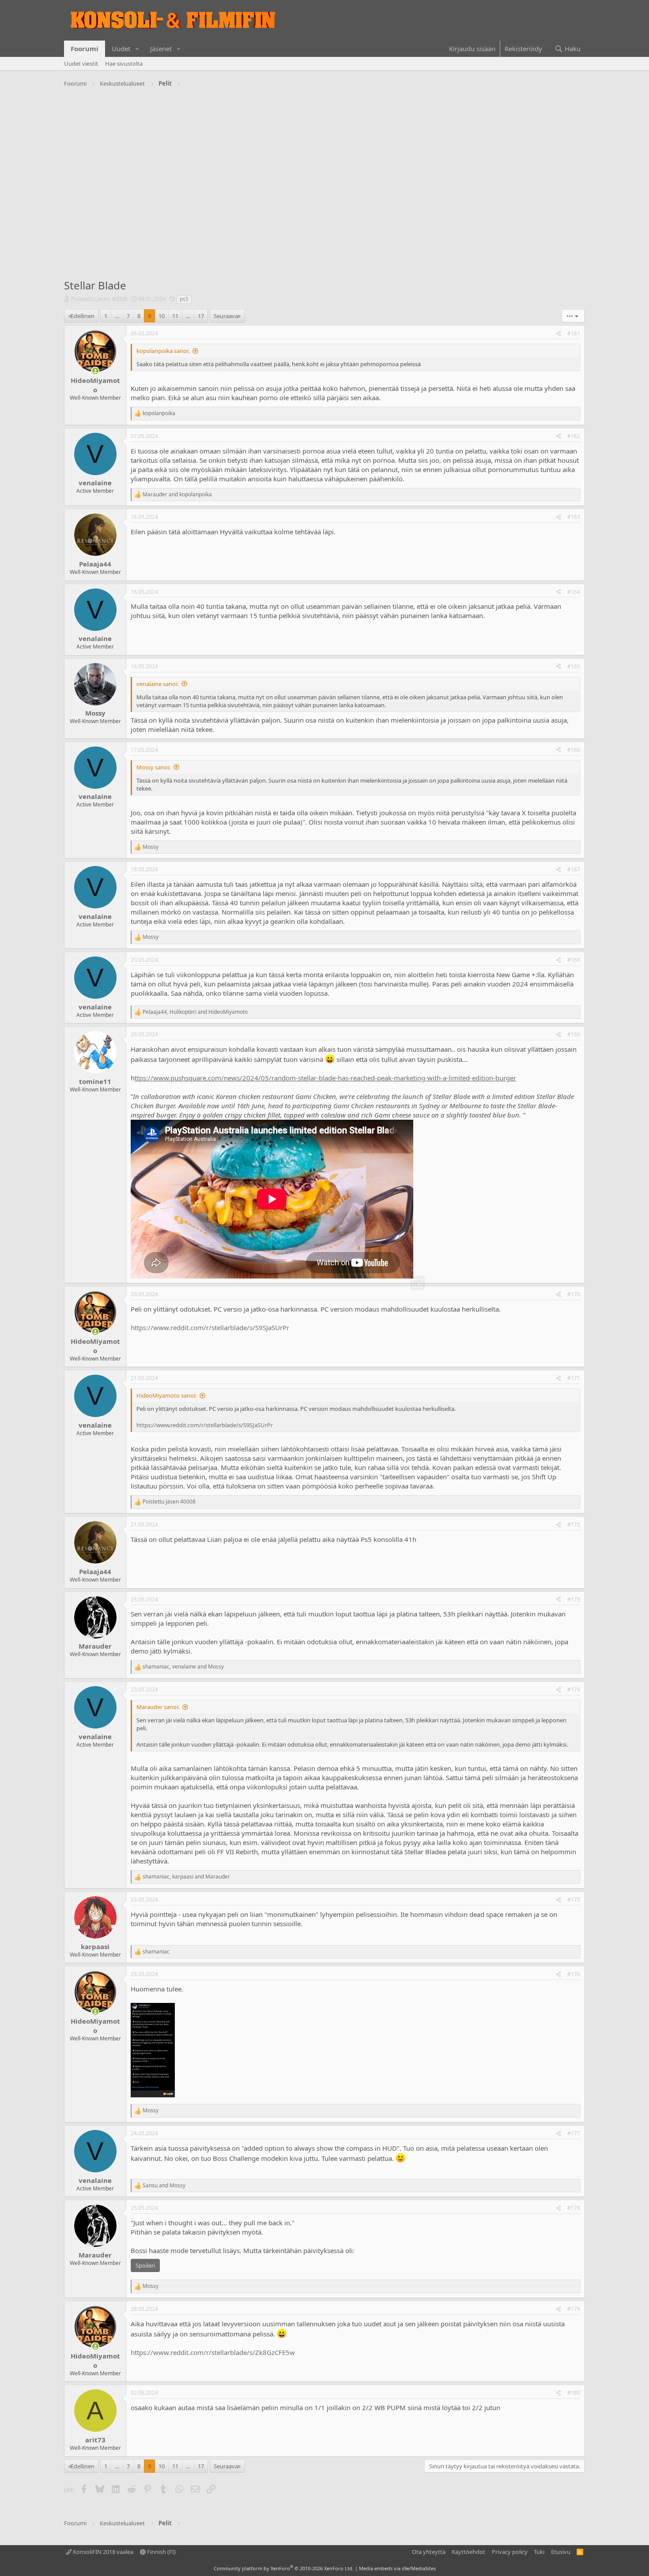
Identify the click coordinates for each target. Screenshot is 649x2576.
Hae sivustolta (124, 64)
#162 (574, 436)
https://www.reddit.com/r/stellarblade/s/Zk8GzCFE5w (213, 2352)
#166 (574, 750)
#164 (574, 592)
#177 (574, 2133)
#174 (574, 1689)
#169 (574, 1034)
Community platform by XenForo (284, 2568)
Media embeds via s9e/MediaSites (397, 2568)
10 (162, 316)
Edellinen (83, 316)
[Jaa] (558, 334)
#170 (574, 1294)
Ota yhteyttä (429, 2552)
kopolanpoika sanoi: (163, 351)
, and (195, 1012)
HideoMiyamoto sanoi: (166, 1395)
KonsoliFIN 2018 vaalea (102, 2552)
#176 (574, 1974)
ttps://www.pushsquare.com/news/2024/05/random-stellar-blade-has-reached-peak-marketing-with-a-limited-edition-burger (325, 1078)
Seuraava (226, 316)
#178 (574, 2208)
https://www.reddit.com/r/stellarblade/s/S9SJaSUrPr (210, 1327)
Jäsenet (161, 49)
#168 (574, 960)
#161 (574, 333)
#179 (574, 2309)
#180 (574, 2393)
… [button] (117, 316)
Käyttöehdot (468, 2552)
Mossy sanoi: (153, 767)
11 (175, 316)
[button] (137, 49)
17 (201, 316)
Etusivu (561, 2552)
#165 (574, 666)
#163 (574, 517)
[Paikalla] (95, 371)
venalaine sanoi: (157, 684)
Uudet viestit (81, 64)
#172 (574, 1524)
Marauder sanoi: (158, 1707)
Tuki (539, 2552)
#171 (574, 1378)
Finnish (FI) (161, 2552)
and (177, 495)
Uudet (121, 49)
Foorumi (85, 49)
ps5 (184, 299)
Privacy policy (510, 2552)
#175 (574, 1899)
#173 (574, 1599)
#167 (574, 869)
